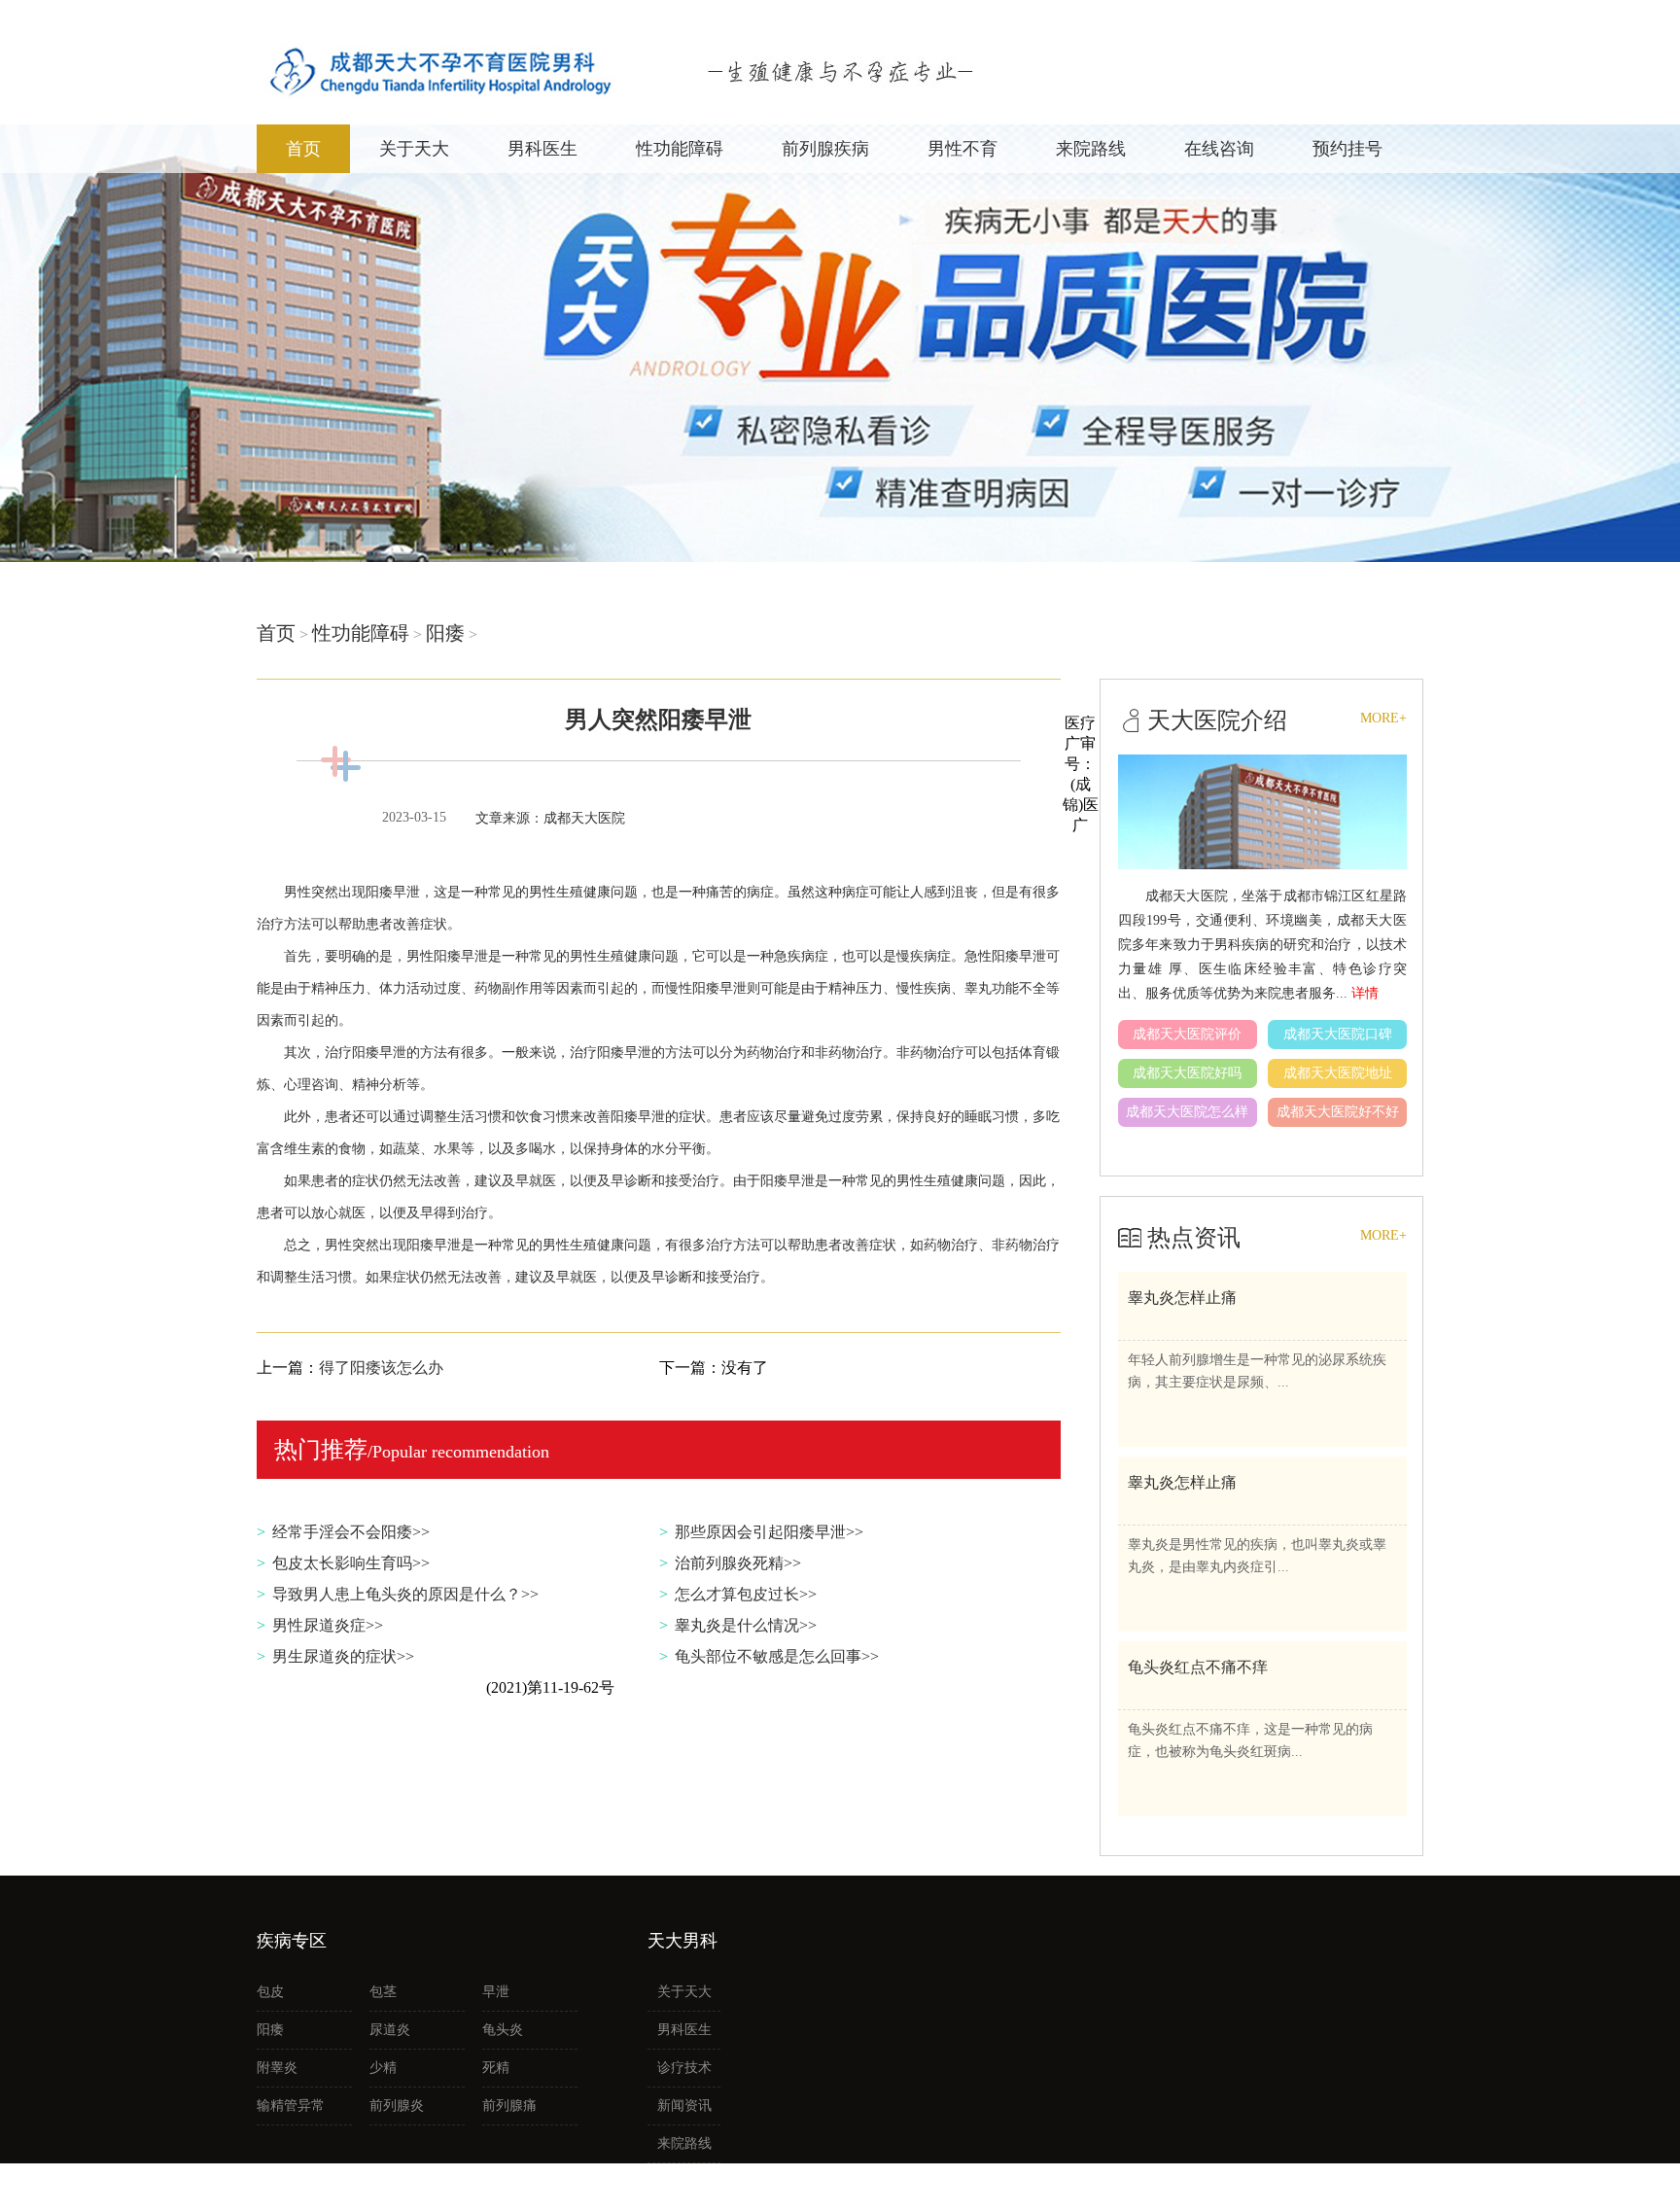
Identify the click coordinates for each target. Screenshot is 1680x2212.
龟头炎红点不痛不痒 (1198, 1667)
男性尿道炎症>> (328, 1625)
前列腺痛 (509, 2106)
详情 (1365, 993)
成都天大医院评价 (1187, 1034)
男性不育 (962, 149)
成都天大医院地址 (1338, 1073)
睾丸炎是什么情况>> (746, 1625)
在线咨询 (1219, 149)
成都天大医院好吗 (1187, 1073)
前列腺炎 (397, 2106)
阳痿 (445, 633)
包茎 (383, 1992)
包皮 (270, 1992)
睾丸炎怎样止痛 (1182, 1298)
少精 (383, 2068)
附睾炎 (277, 2068)
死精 (496, 2068)
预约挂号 (1347, 149)
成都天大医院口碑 (1338, 1034)
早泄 (496, 1992)
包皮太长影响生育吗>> (351, 1563)
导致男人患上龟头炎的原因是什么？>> (405, 1594)
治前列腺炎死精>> (738, 1563)
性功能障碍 (680, 149)
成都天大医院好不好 (1338, 1112)
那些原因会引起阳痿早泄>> (769, 1532)
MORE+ (1383, 718)
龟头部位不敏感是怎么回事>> (777, 1656)
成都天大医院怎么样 (1187, 1112)
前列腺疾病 (825, 149)
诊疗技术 (684, 2068)
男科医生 (542, 149)
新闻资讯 (684, 2106)
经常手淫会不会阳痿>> (351, 1532)
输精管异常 (291, 2106)
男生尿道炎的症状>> (343, 1656)
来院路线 (1091, 149)
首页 (303, 149)
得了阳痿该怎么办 (381, 1368)
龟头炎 (503, 2030)
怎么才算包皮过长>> (746, 1594)
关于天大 (414, 149)
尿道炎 (390, 2030)
